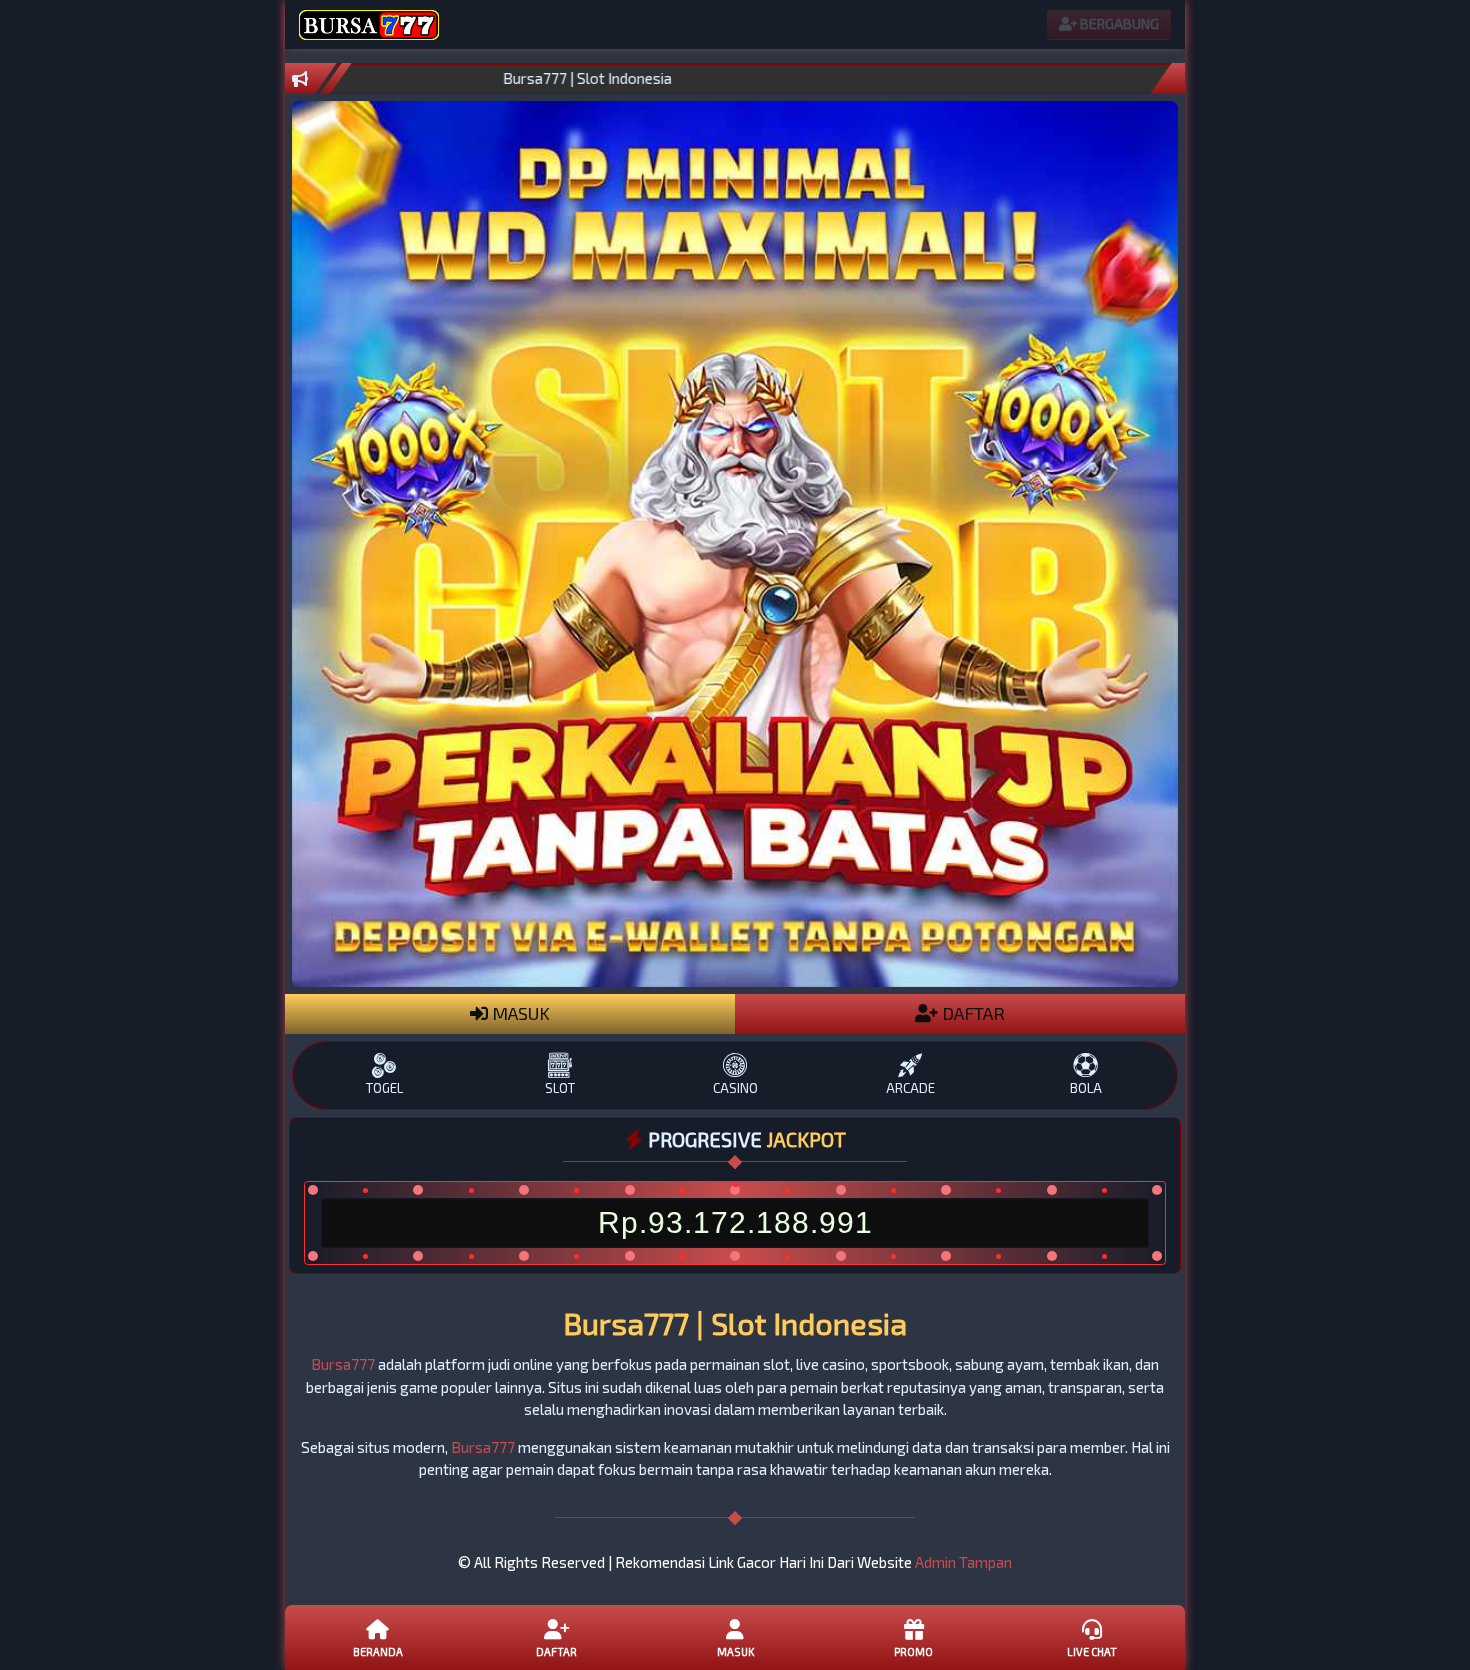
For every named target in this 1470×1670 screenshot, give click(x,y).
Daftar (556, 1651)
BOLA (1086, 1088)
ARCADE (910, 1088)
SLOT (560, 1088)
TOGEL (384, 1088)
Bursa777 (343, 1364)
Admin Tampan (963, 1562)
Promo (913, 1651)
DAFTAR (971, 1013)
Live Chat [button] (1092, 1651)
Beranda (378, 1651)
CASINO (735, 1088)
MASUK (519, 1013)
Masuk (735, 1651)
